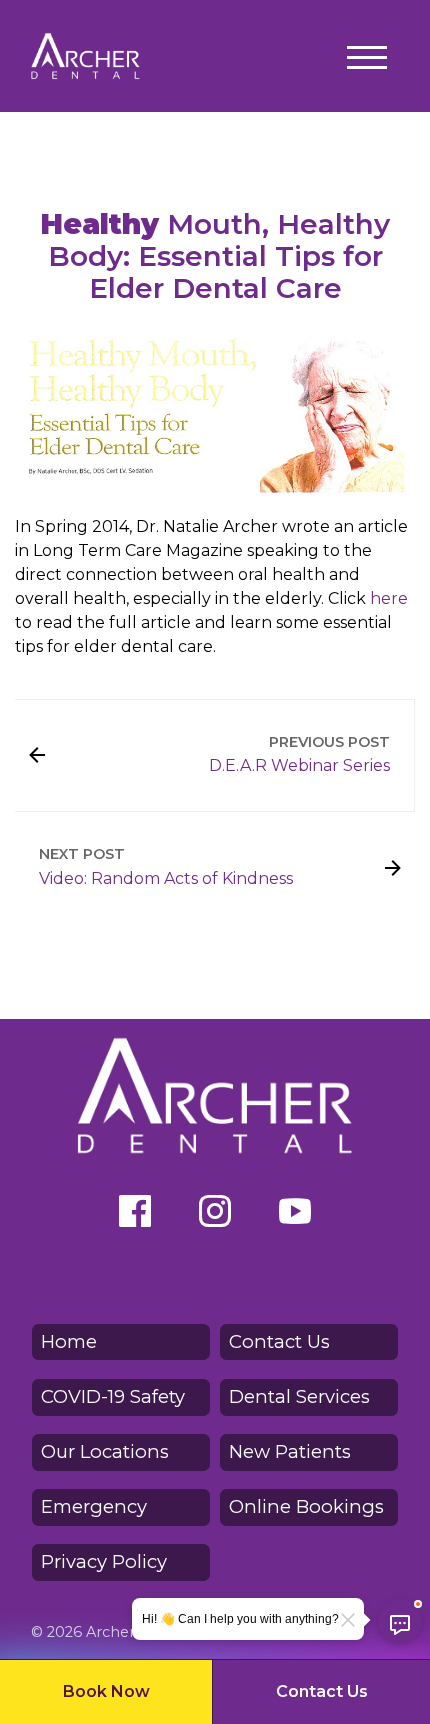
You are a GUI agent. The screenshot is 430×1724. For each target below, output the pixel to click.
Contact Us (322, 1691)
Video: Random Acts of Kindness (166, 878)
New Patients (290, 1451)
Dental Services (299, 1396)
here (389, 598)
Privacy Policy (104, 1561)
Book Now (106, 1691)
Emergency (94, 1506)
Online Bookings (306, 1506)
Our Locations (105, 1451)
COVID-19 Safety (113, 1396)
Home (69, 1341)
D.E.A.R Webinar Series (299, 765)
